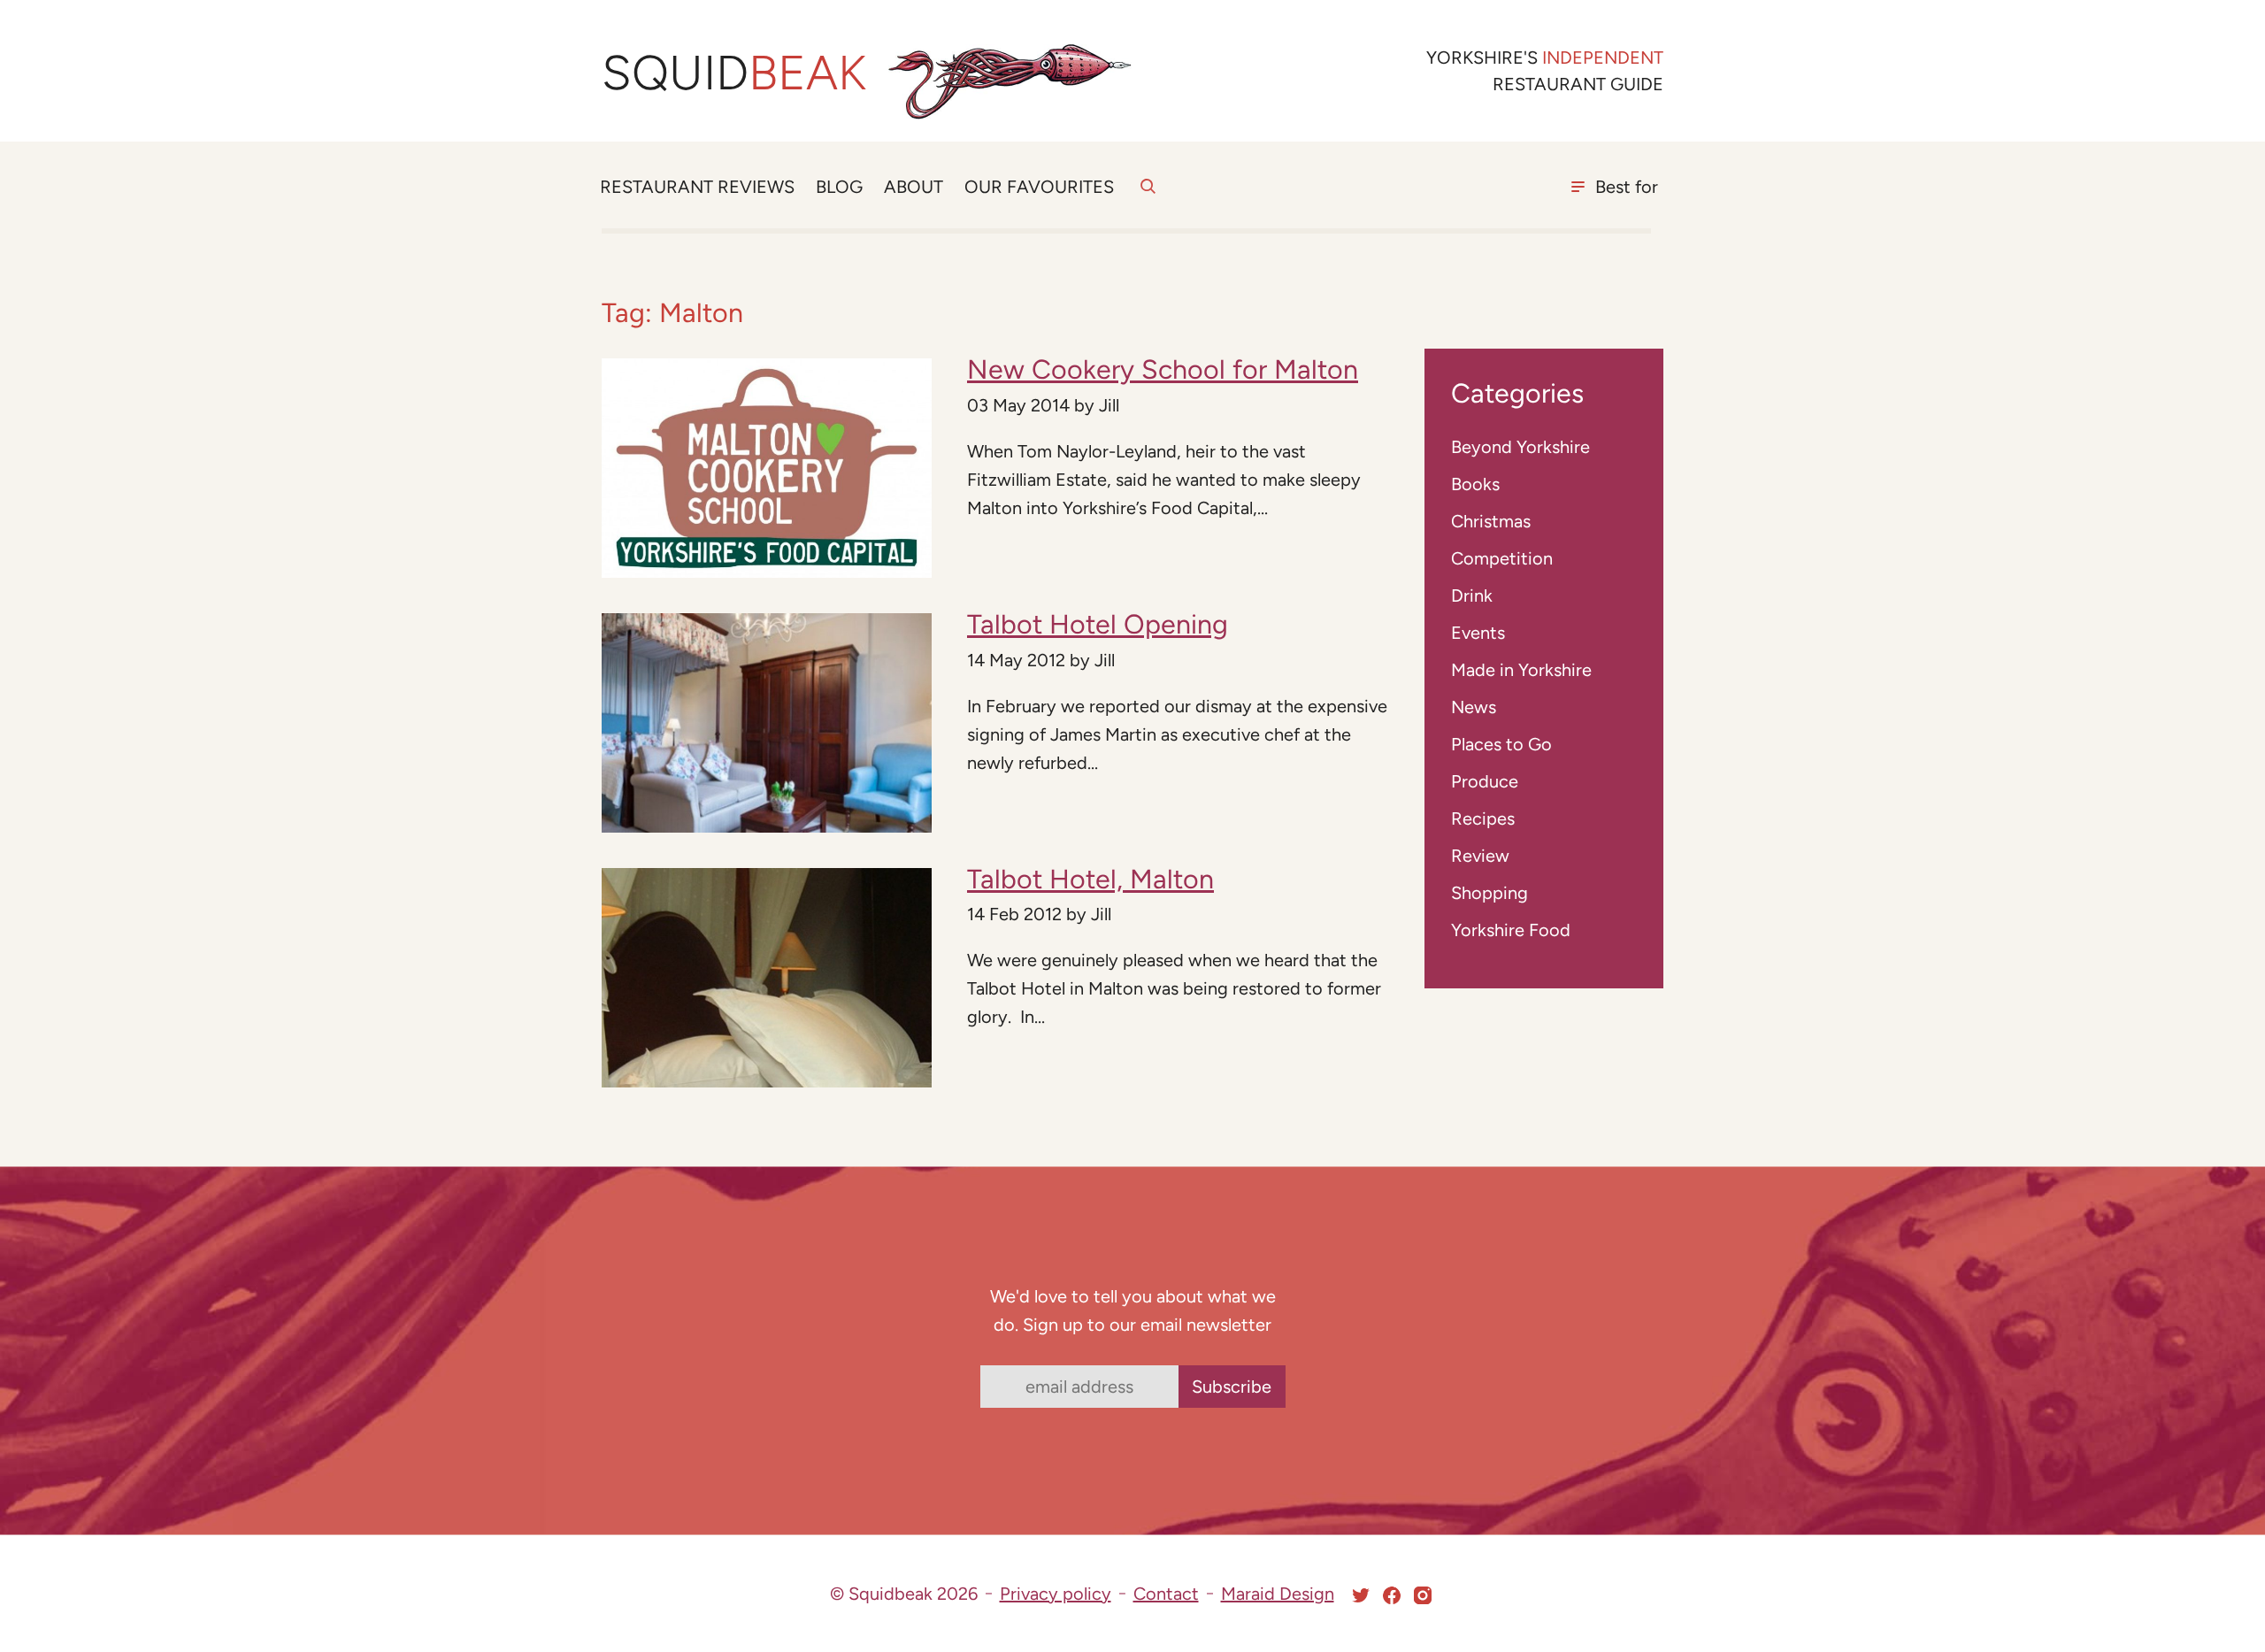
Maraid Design (1278, 1594)
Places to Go (1501, 744)
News (1474, 707)
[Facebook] (1392, 1595)
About (914, 187)
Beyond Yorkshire (1520, 447)
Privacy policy (1056, 1594)
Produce (1485, 781)
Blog (839, 187)
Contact (1166, 1594)
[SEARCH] (1148, 196)
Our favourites (1039, 187)
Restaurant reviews (697, 187)
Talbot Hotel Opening (1098, 624)
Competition (1502, 558)
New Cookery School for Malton (1163, 369)
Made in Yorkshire (1521, 670)
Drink (1472, 595)
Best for (1627, 187)
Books (1475, 484)
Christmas (1491, 521)
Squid (734, 73)
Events (1478, 633)
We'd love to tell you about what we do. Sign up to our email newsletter (1133, 1310)
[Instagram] (1423, 1595)
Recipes (1483, 818)
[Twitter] (1361, 1595)
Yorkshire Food (1511, 930)
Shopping (1490, 893)
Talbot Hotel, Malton (1090, 879)
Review (1480, 856)
